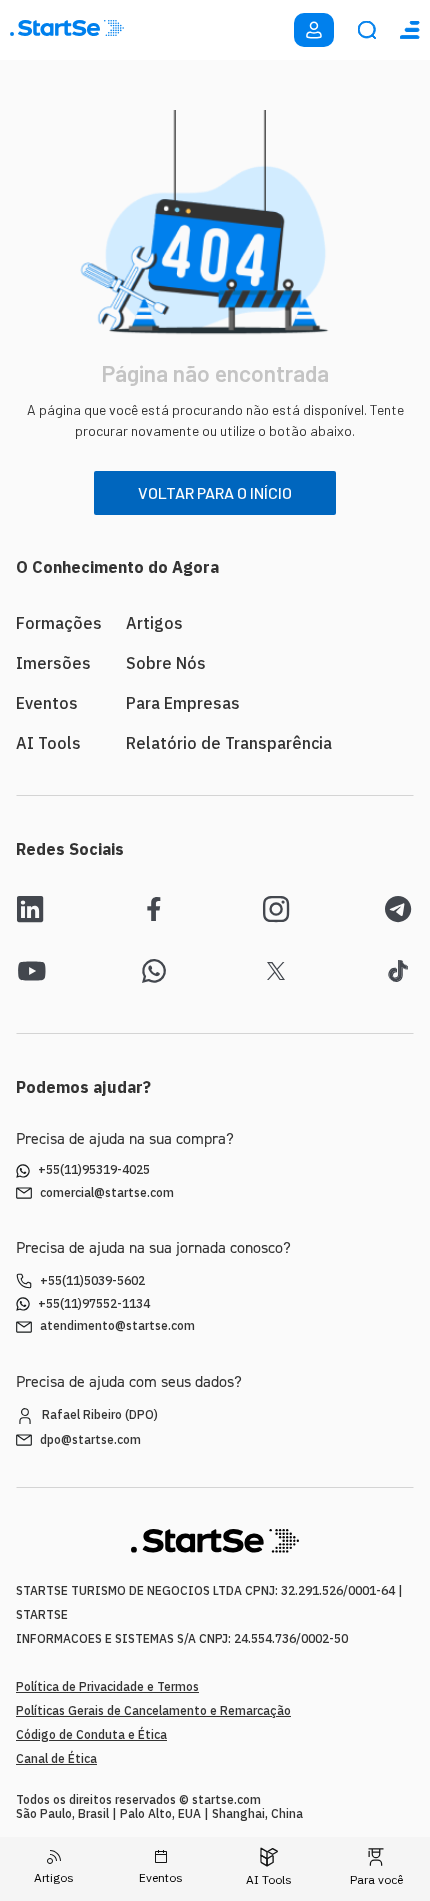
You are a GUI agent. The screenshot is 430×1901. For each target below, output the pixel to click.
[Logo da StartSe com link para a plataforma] (67, 30)
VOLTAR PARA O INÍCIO (215, 492)
